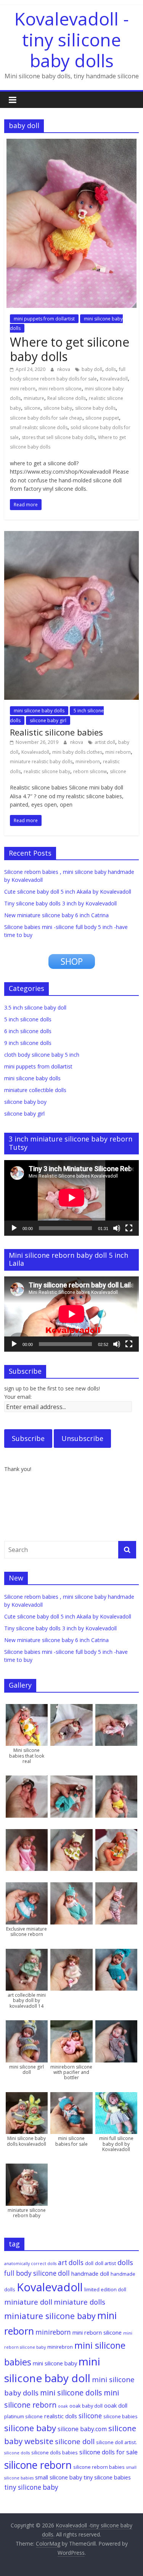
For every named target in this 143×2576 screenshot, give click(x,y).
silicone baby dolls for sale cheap (46, 418)
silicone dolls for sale (108, 2452)
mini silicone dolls (71, 2393)
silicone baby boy (25, 1102)
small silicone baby (59, 2477)
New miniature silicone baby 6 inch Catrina (56, 915)
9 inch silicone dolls (28, 1043)
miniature (34, 398)
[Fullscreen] (129, 1228)
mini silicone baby (55, 2363)
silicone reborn (38, 2465)
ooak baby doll (86, 2406)
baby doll (92, 369)
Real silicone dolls (67, 398)
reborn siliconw (90, 771)
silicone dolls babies (55, 2452)
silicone (32, 408)
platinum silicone (23, 2416)
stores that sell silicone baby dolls (58, 437)
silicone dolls (17, 2453)
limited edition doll (105, 2289)
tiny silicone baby (31, 2487)
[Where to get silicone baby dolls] (71, 143)
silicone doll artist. (116, 2442)
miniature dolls (80, 2302)
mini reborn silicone (60, 389)
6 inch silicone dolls (28, 1031)
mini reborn (23, 389)
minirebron (60, 2347)
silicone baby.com (82, 2429)
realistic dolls (61, 2416)
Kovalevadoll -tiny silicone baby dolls (72, 40)
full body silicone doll (37, 2273)
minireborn (88, 762)
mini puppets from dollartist (44, 319)
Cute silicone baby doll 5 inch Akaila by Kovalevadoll (68, 892)
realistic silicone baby (47, 771)
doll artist (105, 2263)
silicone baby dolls (95, 408)
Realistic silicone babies (56, 732)
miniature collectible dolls (35, 1090)
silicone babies (121, 2416)
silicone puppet (102, 418)
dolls (111, 369)
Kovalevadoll (114, 379)
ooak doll (116, 2405)
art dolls (71, 2263)
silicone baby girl (48, 720)
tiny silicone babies (107, 2477)
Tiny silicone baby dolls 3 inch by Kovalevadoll (60, 903)
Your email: (18, 1397)
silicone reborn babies (99, 2467)
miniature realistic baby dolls (41, 762)
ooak (63, 2406)
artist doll (105, 742)
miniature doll (28, 2302)
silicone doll (75, 2441)
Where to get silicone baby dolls (70, 349)
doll (89, 2263)
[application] (71, 1198)
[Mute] (117, 1228)
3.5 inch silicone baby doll (35, 1007)
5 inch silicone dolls (28, 1019)
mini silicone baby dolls (39, 711)
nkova (64, 369)
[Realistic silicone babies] (71, 536)
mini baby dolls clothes (77, 752)
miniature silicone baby (50, 2316)
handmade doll (90, 2273)
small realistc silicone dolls (39, 427)
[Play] (14, 1228)
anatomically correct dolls (30, 2264)
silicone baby (58, 408)
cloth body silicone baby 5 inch (42, 1055)
